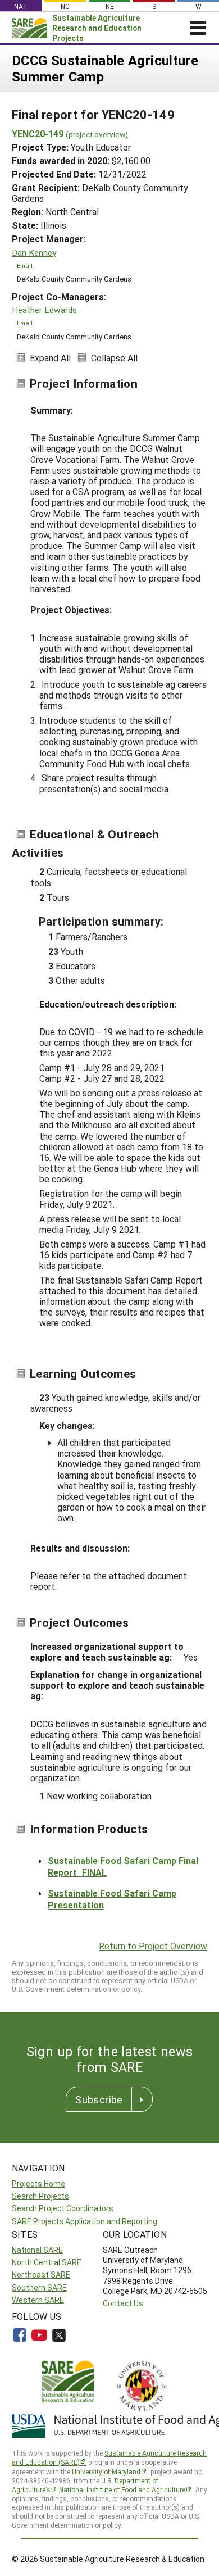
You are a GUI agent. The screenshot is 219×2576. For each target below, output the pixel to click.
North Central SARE (47, 2262)
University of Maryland (106, 2471)
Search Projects (40, 2196)
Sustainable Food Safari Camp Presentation (112, 1899)
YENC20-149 (70, 133)
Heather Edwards (44, 310)
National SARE (37, 2250)
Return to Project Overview (153, 1946)
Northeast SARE (41, 2275)
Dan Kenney (34, 253)
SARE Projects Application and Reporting (85, 2221)
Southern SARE (39, 2287)
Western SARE (38, 2300)
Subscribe (99, 2099)
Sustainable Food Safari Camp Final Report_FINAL (123, 1866)
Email (25, 266)
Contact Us (123, 2303)
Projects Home (38, 2183)
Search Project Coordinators (63, 2208)
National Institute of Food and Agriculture (122, 2489)
